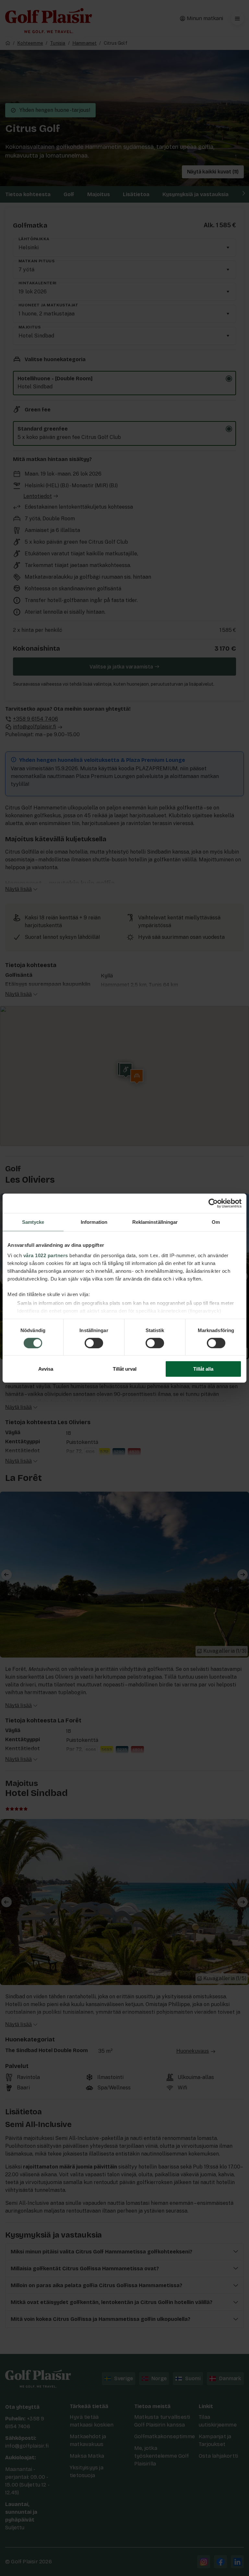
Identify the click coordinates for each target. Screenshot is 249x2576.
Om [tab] (216, 1222)
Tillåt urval (125, 1369)
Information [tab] (94, 1222)
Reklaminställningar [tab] (155, 1222)
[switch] (94, 1343)
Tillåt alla (203, 1369)
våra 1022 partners (46, 1255)
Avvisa (46, 1369)
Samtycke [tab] (33, 1222)
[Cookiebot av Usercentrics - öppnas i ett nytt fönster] (213, 1203)
